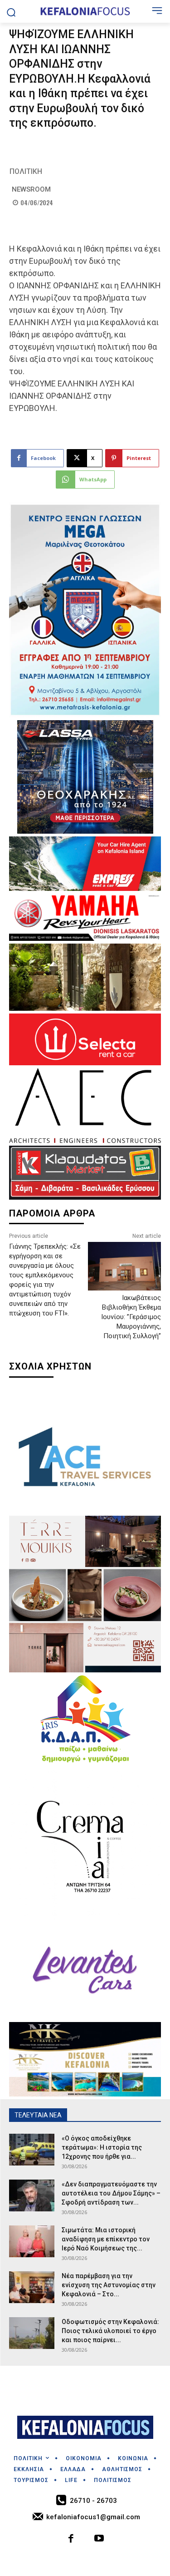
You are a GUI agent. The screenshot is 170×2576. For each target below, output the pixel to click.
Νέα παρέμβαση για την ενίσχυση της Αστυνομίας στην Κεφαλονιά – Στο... (109, 2285)
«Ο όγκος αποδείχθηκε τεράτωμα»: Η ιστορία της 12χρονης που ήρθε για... (102, 2147)
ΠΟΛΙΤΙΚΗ (26, 171)
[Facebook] (71, 2539)
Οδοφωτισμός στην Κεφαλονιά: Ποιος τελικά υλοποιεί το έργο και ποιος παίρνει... (110, 2331)
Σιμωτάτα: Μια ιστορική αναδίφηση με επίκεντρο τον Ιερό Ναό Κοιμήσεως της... (106, 2239)
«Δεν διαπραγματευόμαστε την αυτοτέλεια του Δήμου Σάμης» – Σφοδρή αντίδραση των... (111, 2193)
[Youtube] (100, 2539)
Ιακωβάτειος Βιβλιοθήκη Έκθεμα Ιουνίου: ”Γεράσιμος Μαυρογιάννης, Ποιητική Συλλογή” (131, 1317)
